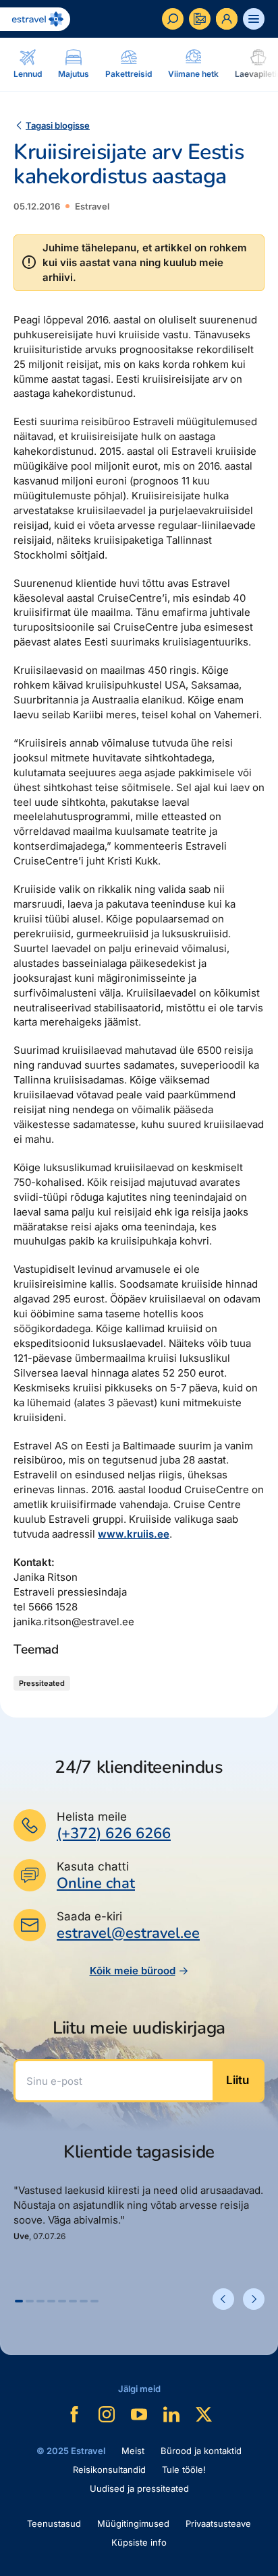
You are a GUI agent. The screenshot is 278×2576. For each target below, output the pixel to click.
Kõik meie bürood (133, 1971)
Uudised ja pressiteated (139, 2488)
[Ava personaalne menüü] (227, 19)
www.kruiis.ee (134, 1534)
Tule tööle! (184, 2470)
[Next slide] (254, 2299)
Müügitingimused (133, 2523)
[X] (204, 2414)
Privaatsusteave (218, 2523)
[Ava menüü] (254, 19)
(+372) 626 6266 (114, 1833)
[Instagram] (107, 2414)
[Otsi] (173, 19)
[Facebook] (74, 2414)
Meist (133, 2451)
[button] (19, 2301)
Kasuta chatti (93, 1866)
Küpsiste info (139, 2542)
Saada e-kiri (89, 1916)
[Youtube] (139, 2414)
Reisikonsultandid (109, 2470)
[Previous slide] (223, 2299)
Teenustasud (54, 2523)
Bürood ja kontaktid (201, 2451)
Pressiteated (42, 1683)
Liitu (238, 2080)
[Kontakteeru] (200, 19)
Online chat (96, 1884)
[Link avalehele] (35, 19)
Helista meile (92, 1817)
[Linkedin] (171, 2414)
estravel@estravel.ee (128, 1933)
